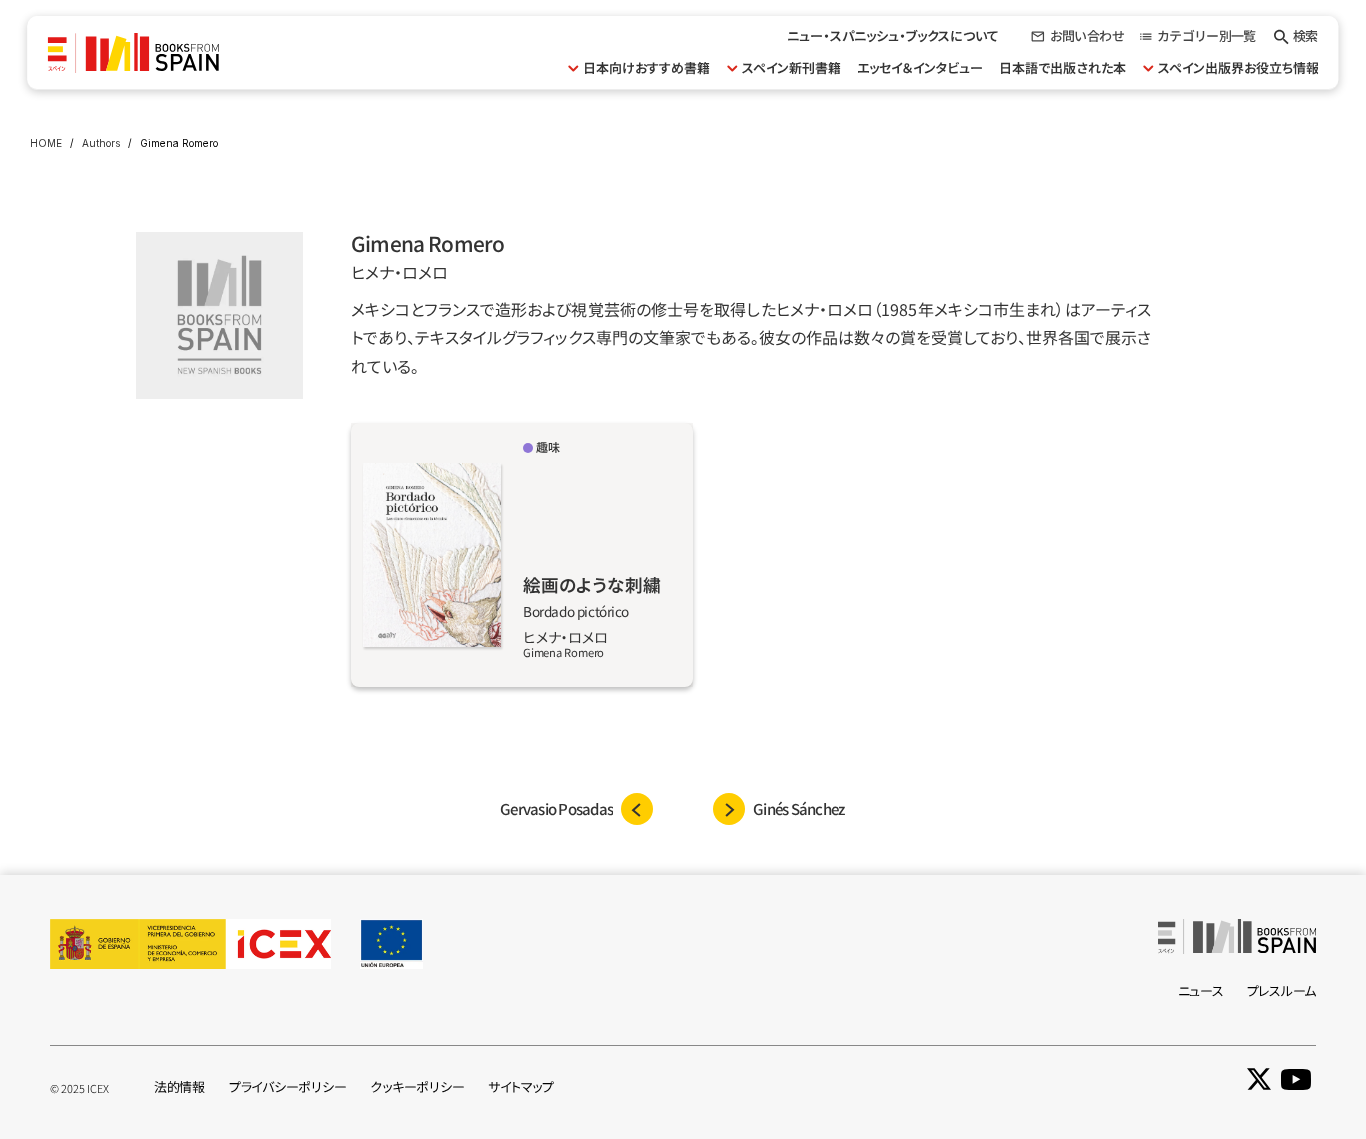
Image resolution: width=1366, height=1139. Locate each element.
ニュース (1201, 990)
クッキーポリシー (417, 1086)
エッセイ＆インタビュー (920, 67)
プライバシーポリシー (287, 1086)
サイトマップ (520, 1086)
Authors (101, 143)
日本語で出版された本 (1062, 67)
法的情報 (179, 1086)
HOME (46, 143)
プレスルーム (1281, 990)
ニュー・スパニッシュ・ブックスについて (893, 35)
